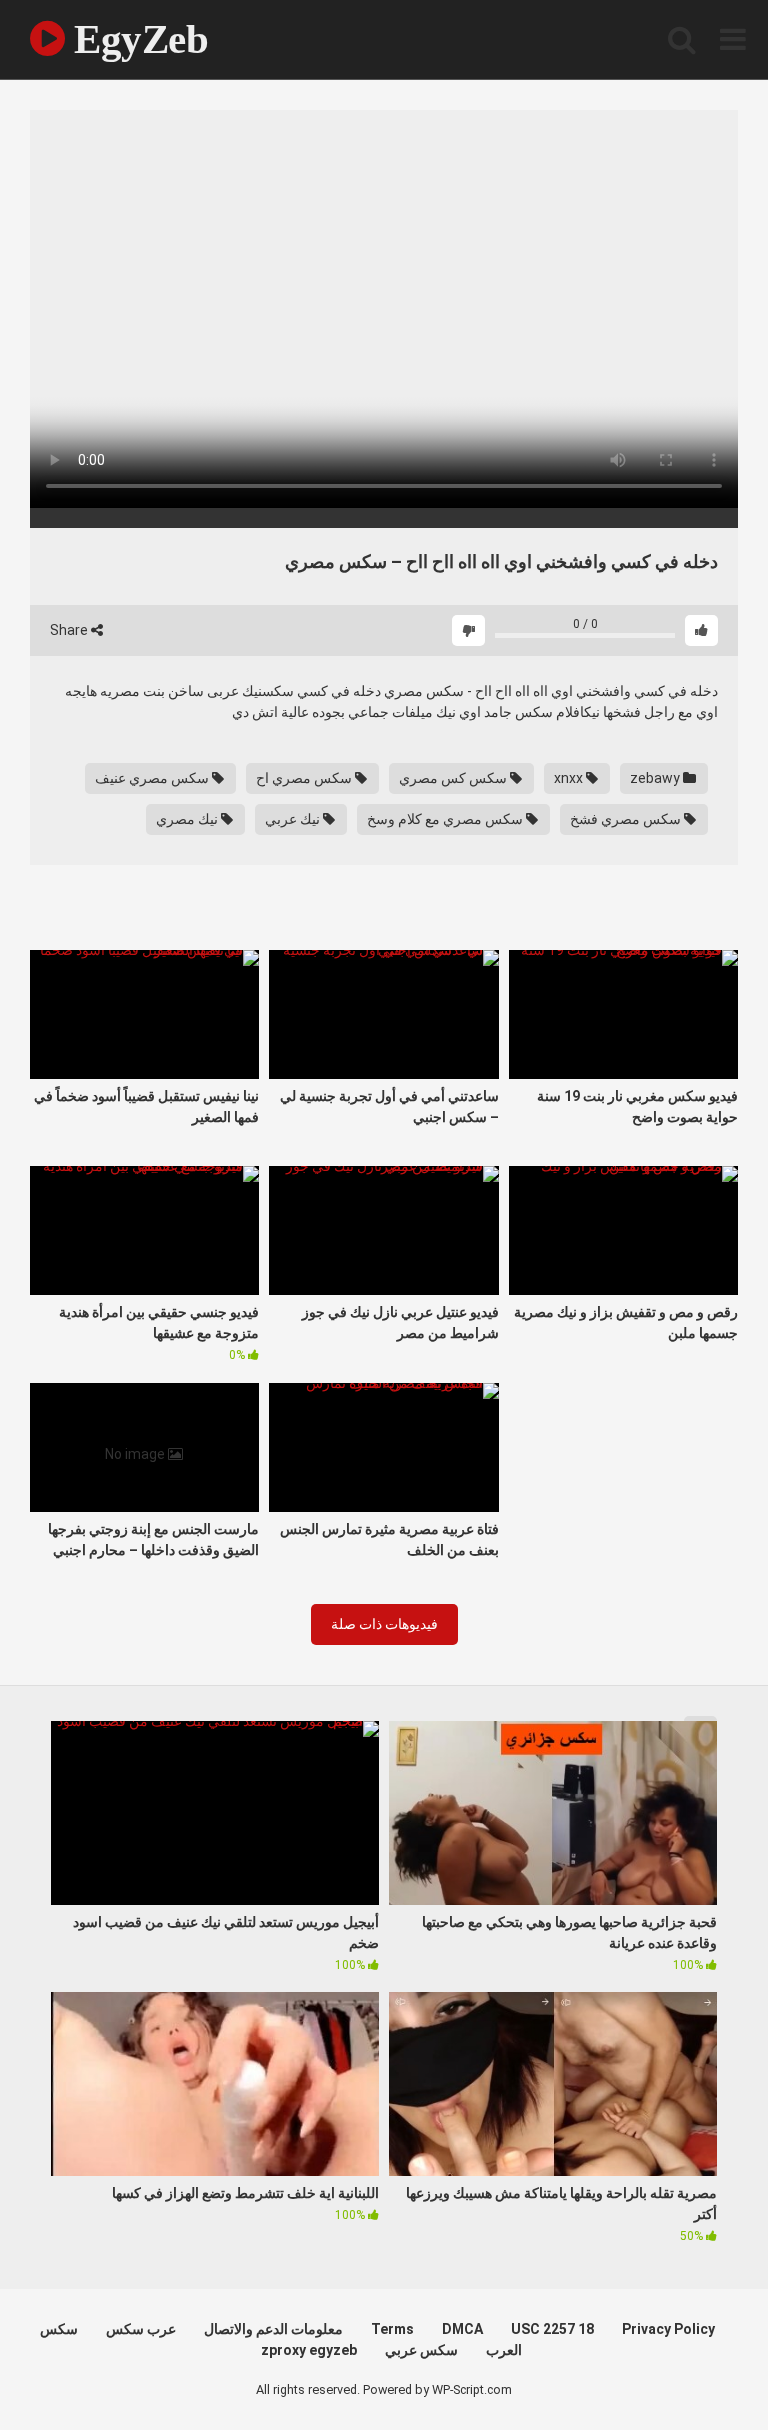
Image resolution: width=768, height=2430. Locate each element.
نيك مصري (188, 819)
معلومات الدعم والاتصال (273, 2329)
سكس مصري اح (305, 778)
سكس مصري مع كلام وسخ (446, 819)
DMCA (462, 2329)
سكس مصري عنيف (153, 778)
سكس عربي (421, 2350)
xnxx (570, 778)
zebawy (656, 778)
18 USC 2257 (552, 2329)
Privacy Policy (668, 2329)
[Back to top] (701, 2369)
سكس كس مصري (454, 778)
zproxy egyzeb (309, 2350)
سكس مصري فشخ (627, 819)
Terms (392, 2329)
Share (70, 630)
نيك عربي (294, 819)
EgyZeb (136, 39)
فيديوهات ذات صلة (384, 1624)
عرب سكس (141, 2329)
